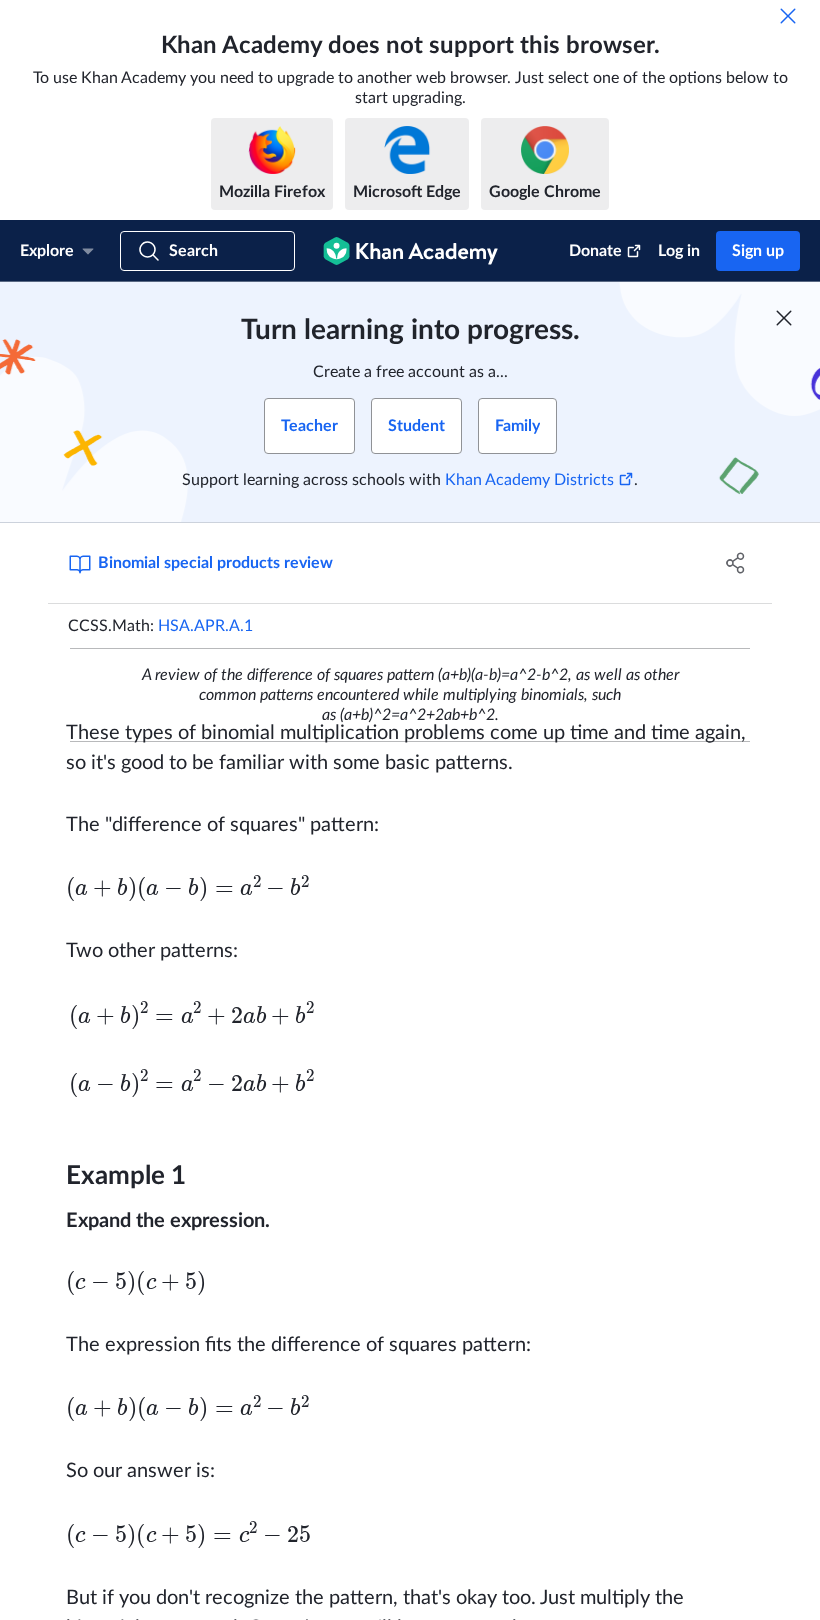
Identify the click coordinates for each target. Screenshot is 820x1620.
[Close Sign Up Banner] (784, 318)
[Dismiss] (788, 16)
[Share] (735, 563)
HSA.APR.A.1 (205, 626)
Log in (679, 251)
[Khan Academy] (410, 251)
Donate (595, 251)
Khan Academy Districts (529, 480)
